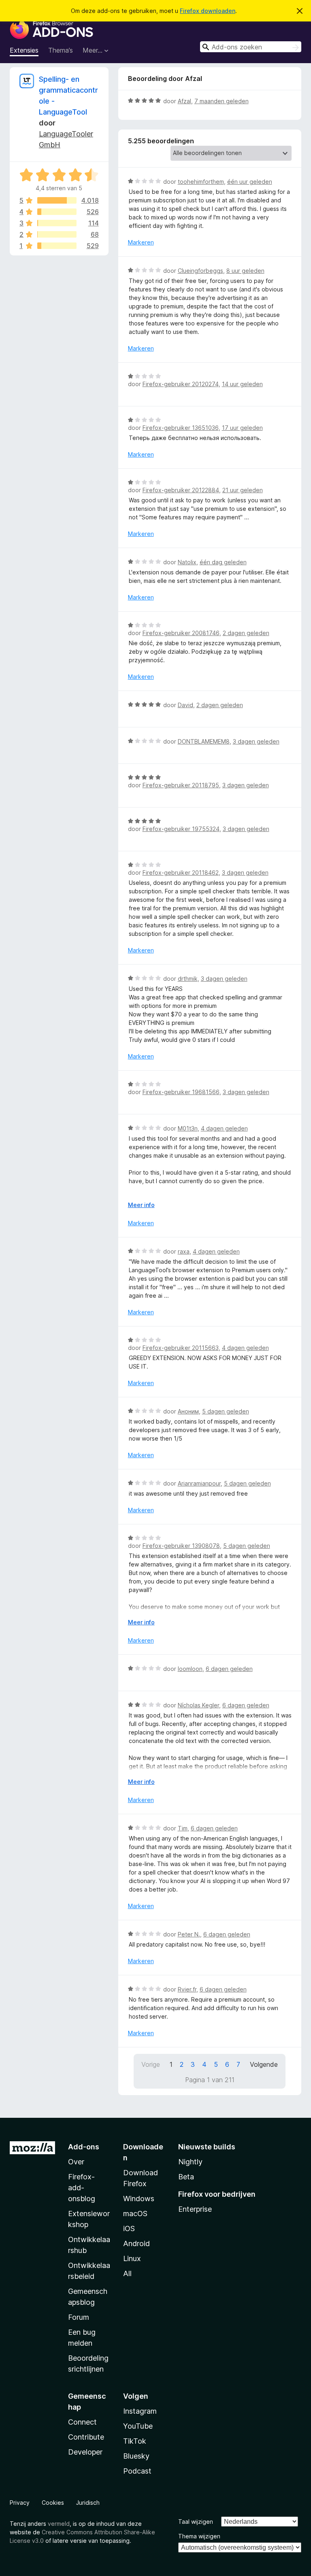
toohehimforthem (201, 182)
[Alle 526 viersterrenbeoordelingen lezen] (57, 212)
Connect (82, 2422)
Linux (132, 2258)
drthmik (188, 979)
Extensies (24, 50)
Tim (183, 1828)
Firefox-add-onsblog (82, 2188)
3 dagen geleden (256, 741)
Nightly (190, 2162)
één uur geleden (250, 182)
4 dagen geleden (224, 1128)
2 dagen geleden (246, 633)
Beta (186, 2177)
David (185, 705)
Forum (79, 2317)
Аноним (188, 1411)
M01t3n (188, 1128)
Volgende (264, 2064)
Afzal (184, 101)
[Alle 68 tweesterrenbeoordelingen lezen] (57, 234)
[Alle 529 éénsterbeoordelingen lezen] (57, 246)
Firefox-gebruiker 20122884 (181, 490)
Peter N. (189, 1934)
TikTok (135, 2441)
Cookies (53, 2503)
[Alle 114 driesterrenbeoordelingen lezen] (57, 223)
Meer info (141, 1205)
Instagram (140, 2411)
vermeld (59, 2524)
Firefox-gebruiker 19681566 (181, 1092)
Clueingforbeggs (200, 271)
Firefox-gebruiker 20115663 (181, 1348)
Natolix (187, 562)
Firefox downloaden (208, 11)
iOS (129, 2228)
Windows (139, 2199)
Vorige (151, 2064)
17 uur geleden (242, 428)
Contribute (86, 2437)
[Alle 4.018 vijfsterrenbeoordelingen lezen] (57, 200)
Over (76, 2162)
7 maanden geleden (222, 101)
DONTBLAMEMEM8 (204, 741)
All (127, 2273)
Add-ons (84, 2147)
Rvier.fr (187, 1989)
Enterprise (195, 2209)
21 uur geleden (243, 490)
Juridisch (88, 2503)
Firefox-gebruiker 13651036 (181, 428)
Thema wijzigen (199, 2536)
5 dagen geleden (226, 1411)
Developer (85, 2452)
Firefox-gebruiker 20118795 (181, 785)
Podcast (137, 2471)
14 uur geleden (242, 384)
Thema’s (61, 50)
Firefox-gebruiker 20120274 (181, 384)
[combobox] (251, 47)
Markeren (141, 242)
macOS (135, 2214)
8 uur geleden (245, 271)
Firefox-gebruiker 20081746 (181, 633)
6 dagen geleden (229, 1669)
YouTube (138, 2426)
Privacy (20, 2503)
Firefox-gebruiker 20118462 (181, 872)
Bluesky (136, 2456)
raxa (184, 1251)
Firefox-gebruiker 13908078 (181, 1546)
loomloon (190, 1669)
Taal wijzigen (196, 2522)
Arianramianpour (199, 1483)
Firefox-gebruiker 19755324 (181, 829)
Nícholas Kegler (198, 1705)
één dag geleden (223, 562)
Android (136, 2243)
